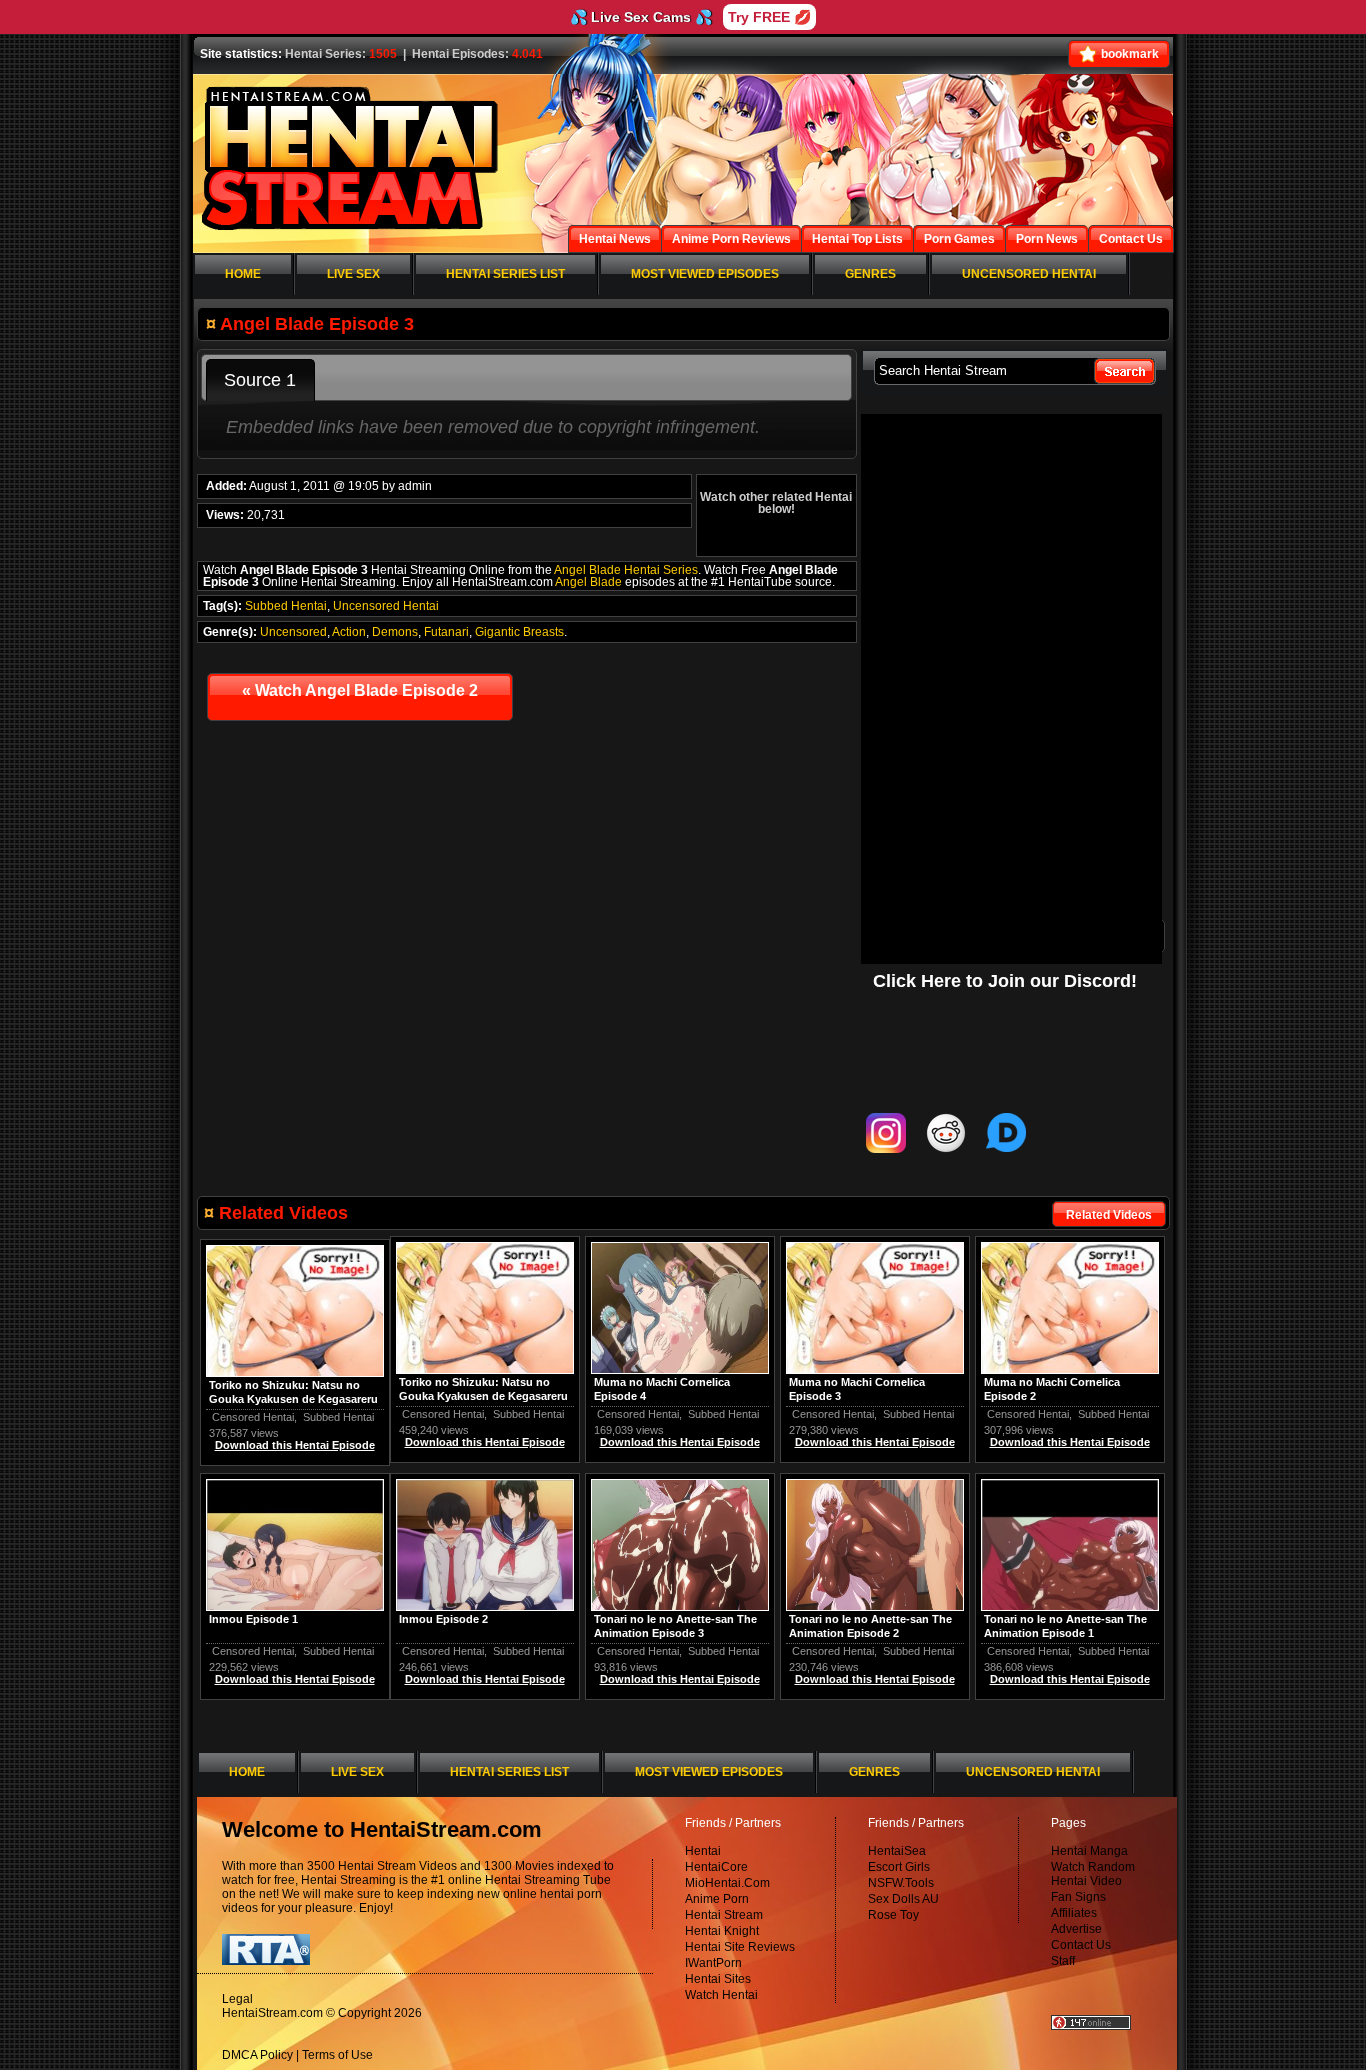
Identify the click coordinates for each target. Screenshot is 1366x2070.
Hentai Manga (1089, 1851)
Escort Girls (899, 1867)
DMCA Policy (257, 2055)
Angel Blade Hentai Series (626, 570)
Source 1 (260, 380)
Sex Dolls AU (903, 1899)
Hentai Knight (722, 1931)
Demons (395, 632)
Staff (1063, 1961)
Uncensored (293, 632)
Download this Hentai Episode (1070, 1442)
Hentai (703, 1851)
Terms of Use (337, 2055)
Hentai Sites (718, 1979)
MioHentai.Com (727, 1883)
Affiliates (1074, 1913)
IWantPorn (713, 1963)
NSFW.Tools (901, 1883)
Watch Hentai (721, 1995)
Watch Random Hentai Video (1093, 1874)
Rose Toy (893, 1915)
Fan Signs (1078, 1897)
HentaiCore (716, 1867)
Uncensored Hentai (386, 606)
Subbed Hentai (286, 606)
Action (349, 632)
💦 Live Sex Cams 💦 (641, 17)
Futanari (446, 632)
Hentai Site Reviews (740, 1947)
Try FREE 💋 (769, 17)
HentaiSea (897, 1851)
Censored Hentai (1028, 1414)
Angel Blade (588, 582)
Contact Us (1081, 1945)
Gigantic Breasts (519, 632)
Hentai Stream (724, 1915)
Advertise (1076, 1929)
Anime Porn (717, 1899)
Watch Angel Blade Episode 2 (360, 690)
